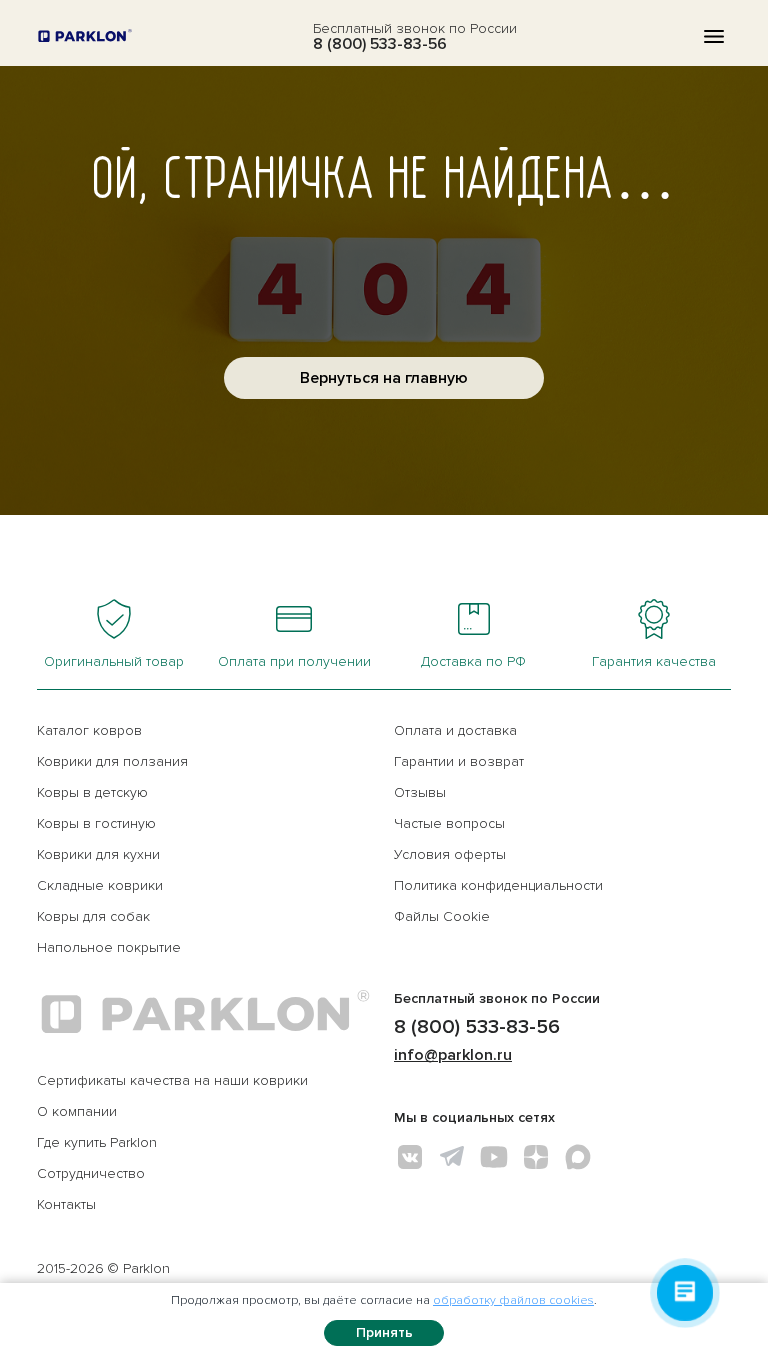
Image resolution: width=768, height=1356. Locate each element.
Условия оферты (450, 854)
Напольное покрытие (109, 947)
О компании (77, 1111)
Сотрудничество (91, 1173)
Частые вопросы (449, 823)
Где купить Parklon (97, 1142)
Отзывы (420, 792)
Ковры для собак (93, 916)
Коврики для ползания (112, 761)
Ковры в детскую (92, 792)
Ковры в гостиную (96, 823)
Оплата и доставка (455, 730)
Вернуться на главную (384, 378)
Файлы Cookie (442, 916)
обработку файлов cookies (513, 1300)
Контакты (66, 1204)
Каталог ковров (89, 730)
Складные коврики (100, 885)
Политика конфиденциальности (498, 885)
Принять (384, 1332)
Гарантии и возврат (459, 761)
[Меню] (714, 36)
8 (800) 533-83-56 (380, 44)
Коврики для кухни (98, 854)
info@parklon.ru (453, 1055)
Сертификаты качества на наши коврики (172, 1080)
